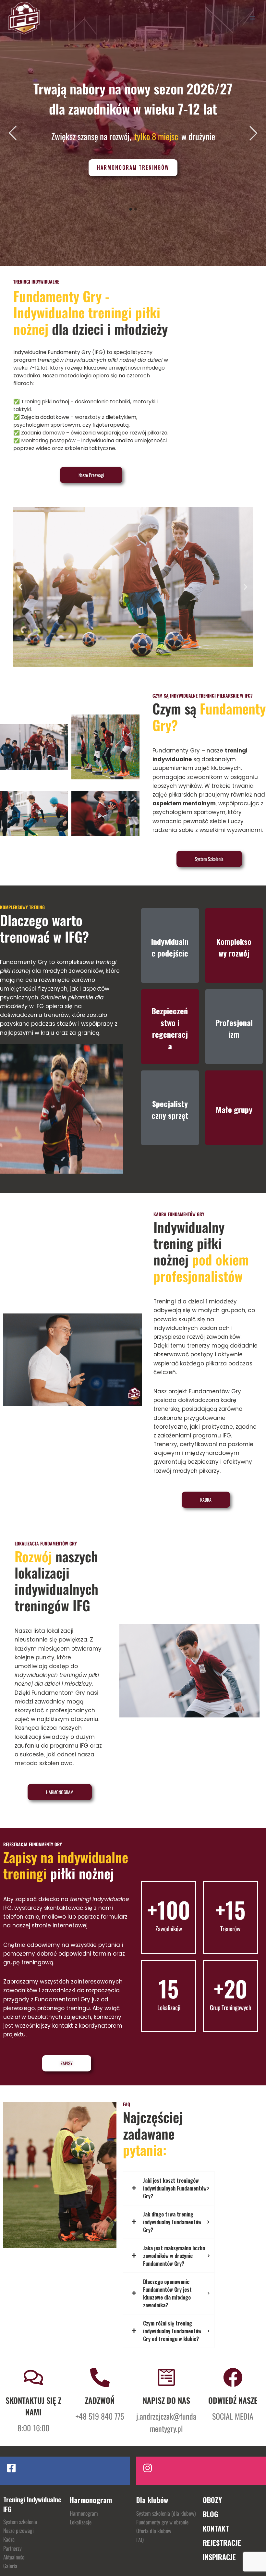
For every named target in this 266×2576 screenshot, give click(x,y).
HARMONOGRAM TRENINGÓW (133, 167)
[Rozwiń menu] (252, 18)
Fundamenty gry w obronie (162, 2522)
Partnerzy (12, 2548)
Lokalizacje (81, 2522)
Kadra (9, 2539)
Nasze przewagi (18, 2530)
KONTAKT (216, 2528)
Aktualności (14, 2557)
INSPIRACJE (219, 2557)
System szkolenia (20, 2522)
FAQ (140, 2540)
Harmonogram (84, 2513)
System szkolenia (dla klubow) (166, 2513)
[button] (21, 587)
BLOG (211, 2514)
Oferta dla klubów (154, 2531)
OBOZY (212, 2500)
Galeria (10, 2566)
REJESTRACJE (222, 2543)
